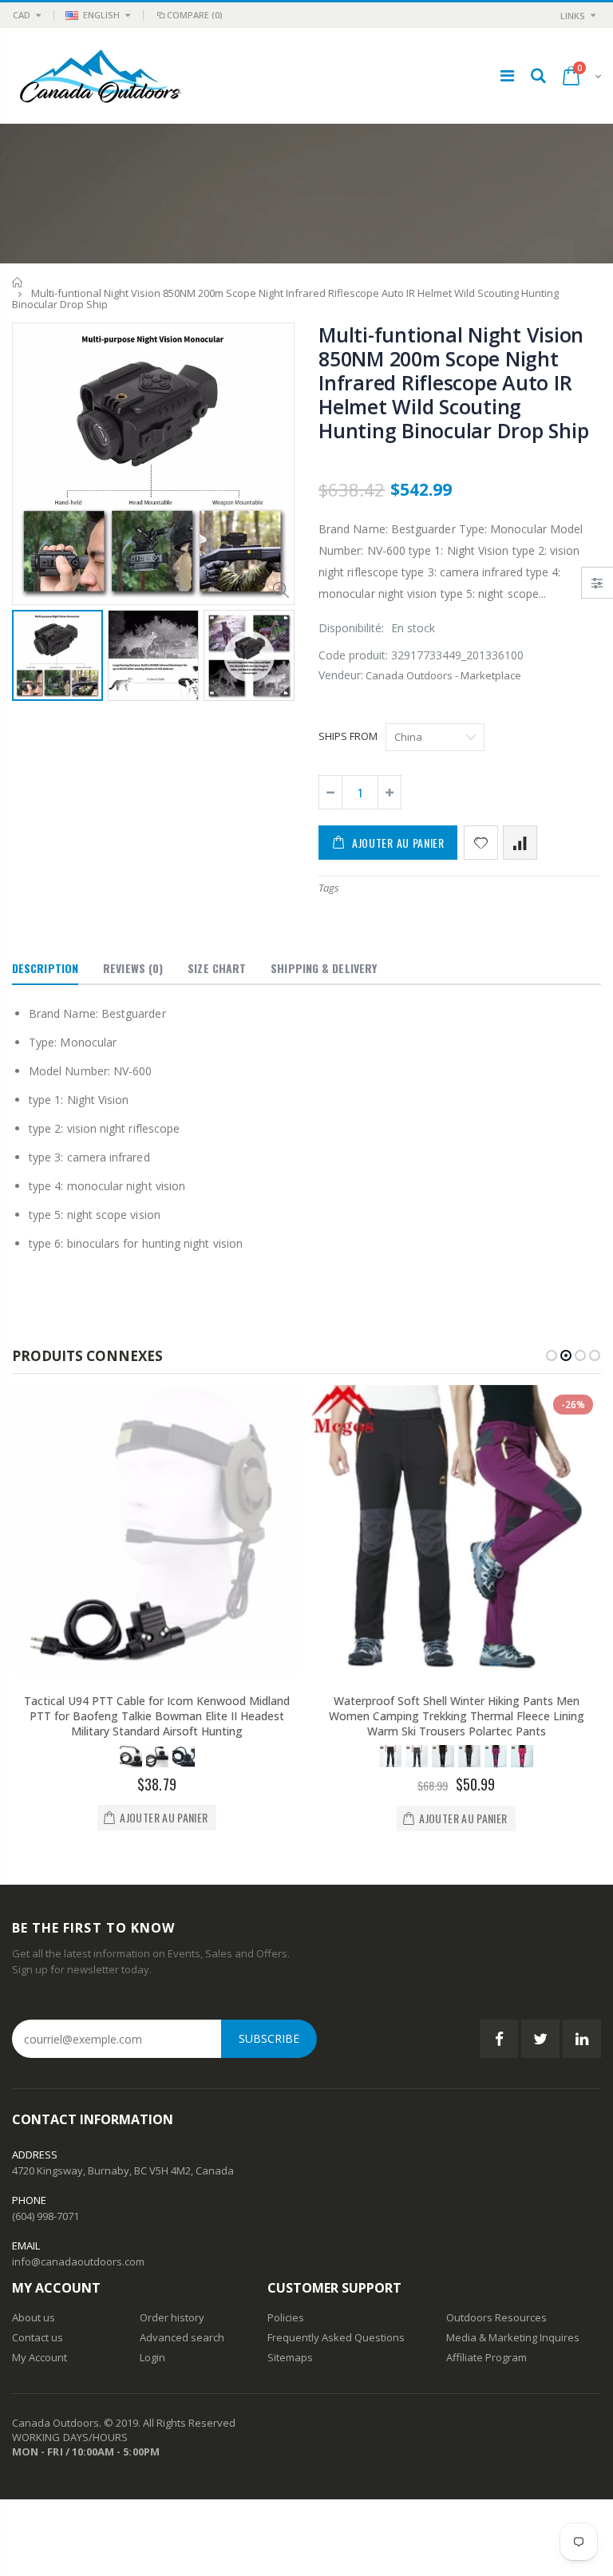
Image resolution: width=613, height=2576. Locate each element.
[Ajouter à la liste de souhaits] (481, 843)
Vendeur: (341, 675)
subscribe (269, 2038)
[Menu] (507, 75)
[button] (552, 1355)
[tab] (45, 969)
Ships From (348, 736)
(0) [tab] (133, 968)
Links (573, 16)
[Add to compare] (520, 843)
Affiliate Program (486, 2357)
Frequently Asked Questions (336, 2337)
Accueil (18, 282)
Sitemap (287, 2357)
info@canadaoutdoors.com (78, 2261)
